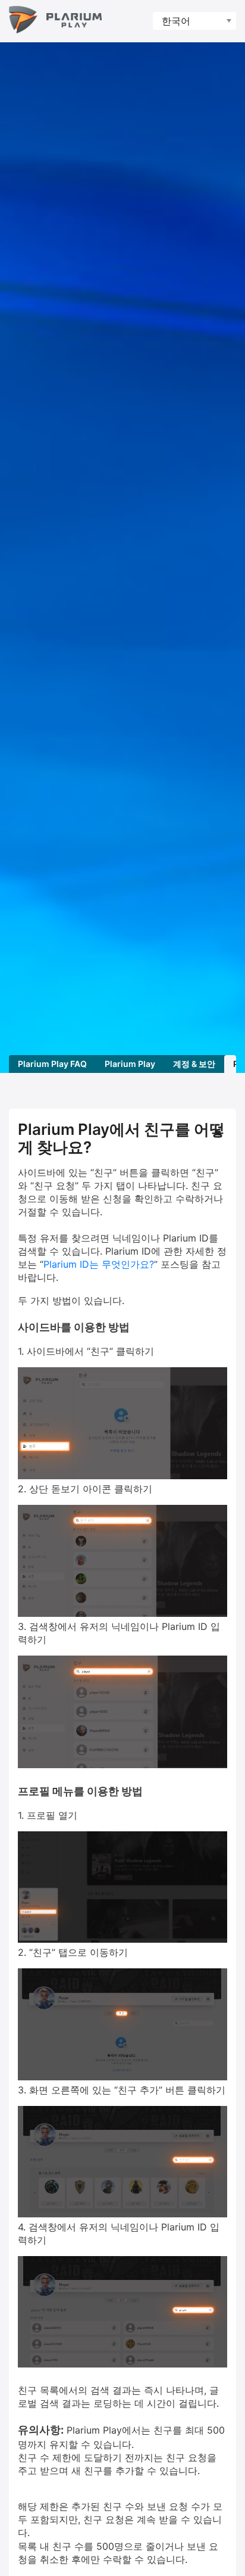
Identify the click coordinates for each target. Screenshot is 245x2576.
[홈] (55, 21)
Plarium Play (130, 1064)
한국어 (176, 21)
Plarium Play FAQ (52, 1064)
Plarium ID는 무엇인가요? (99, 1264)
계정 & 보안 (194, 1064)
